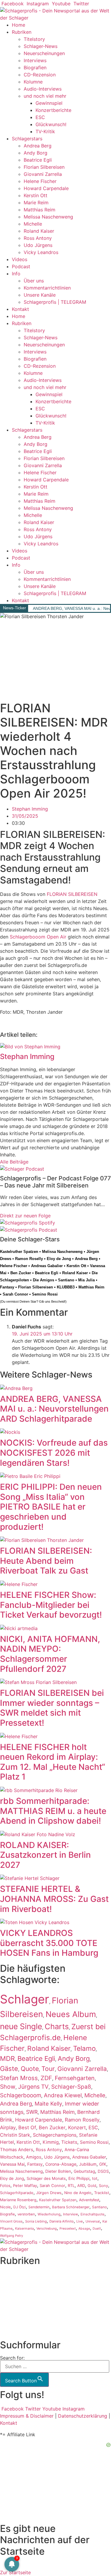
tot (95, 2178)
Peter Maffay (25, 2185)
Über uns (34, 281)
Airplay (8, 2127)
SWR (32, 2112)
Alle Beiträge (14, 1162)
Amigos (34, 2157)
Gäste (9, 2069)
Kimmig (51, 2142)
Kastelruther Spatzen (19, 1252)
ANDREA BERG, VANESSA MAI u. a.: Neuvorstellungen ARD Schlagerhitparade (54, 1409)
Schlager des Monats (46, 2178)
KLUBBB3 (66, 1287)
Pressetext (68, 2229)
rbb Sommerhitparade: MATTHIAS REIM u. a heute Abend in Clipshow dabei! (53, 1811)
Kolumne (33, 82)
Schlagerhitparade (17, 2193)
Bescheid (58, 1301)
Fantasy (7, 1287)
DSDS (103, 2171)
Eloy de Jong (59, 1259)
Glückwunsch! (51, 124)
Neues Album (71, 2014)
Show (8, 2087)
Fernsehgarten (75, 2078)
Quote (30, 2069)
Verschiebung (47, 2229)
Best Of (27, 2127)
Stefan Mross (19, 2078)
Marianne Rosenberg (18, 2200)
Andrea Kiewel (63, 2095)
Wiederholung (49, 2214)
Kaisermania (24, 2228)
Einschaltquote (92, 2214)
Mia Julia (86, 1280)
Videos (20, 259)
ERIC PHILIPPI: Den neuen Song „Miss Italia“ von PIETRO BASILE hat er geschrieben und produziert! (51, 1507)
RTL (71, 2185)
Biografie (7, 2214)
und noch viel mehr (45, 96)
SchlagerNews (16, 2282)
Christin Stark (15, 2135)
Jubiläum (88, 2164)
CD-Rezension (40, 75)
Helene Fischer (40, 181)
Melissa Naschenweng (48, 217)
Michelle (33, 224)
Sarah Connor (15, 1294)
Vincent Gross (11, 2221)
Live (80, 2221)
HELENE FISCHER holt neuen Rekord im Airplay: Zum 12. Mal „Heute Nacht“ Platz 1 (53, 1762)
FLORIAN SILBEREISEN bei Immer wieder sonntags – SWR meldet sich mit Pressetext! (52, 1708)
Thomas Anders (17, 2150)
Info (16, 274)
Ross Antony (38, 238)
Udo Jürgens (38, 245)
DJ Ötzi (20, 2207)
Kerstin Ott (36, 195)
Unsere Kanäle (40, 295)
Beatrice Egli (38, 160)
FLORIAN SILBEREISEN (72, 894)
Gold (92, 2186)
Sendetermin (39, 2207)
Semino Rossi (45, 1294)
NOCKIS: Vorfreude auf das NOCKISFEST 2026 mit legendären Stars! (54, 1453)
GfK (103, 2164)
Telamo (84, 2048)
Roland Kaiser (39, 231)
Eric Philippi (79, 2178)
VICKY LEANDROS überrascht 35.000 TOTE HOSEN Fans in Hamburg (49, 1943)
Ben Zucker (21, 1273)
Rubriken (22, 32)
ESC (40, 117)
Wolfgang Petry (12, 2236)
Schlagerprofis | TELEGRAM (55, 302)
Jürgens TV (33, 2087)
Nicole (5, 2207)
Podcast (21, 266)
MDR (7, 2058)
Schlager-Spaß (71, 2087)
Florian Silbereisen (44, 167)
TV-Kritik (45, 131)
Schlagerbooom (21, 2095)
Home (18, 25)
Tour (48, 2069)
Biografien (35, 68)
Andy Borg (36, 153)
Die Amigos (44, 1280)
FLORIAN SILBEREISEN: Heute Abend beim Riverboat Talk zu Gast (46, 1561)
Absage (84, 2229)
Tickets (69, 2142)
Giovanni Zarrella (43, 174)
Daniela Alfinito (62, 2221)
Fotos (5, 2185)
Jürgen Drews (49, 2193)
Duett (97, 2229)
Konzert (77, 2127)
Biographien (13, 2303)
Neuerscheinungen (44, 53)
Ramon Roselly (29, 1259)
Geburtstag (84, 2171)
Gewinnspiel (49, 103)
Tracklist (102, 2193)
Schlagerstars (27, 139)
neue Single (21, 2026)
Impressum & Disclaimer (27, 2416)
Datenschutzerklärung (83, 2416)
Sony (103, 2186)
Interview (70, 2214)
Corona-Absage (61, 2164)
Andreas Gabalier (47, 1266)
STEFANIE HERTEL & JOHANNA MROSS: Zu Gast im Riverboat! (54, 1899)
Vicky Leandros (41, 252)
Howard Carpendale (46, 188)
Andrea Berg (38, 146)
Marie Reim (36, 203)
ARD (81, 2185)
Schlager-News (41, 46)
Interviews (35, 60)
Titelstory (34, 39)
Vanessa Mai (12, 2164)
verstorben (26, 2214)
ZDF (46, 2078)
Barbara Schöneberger (71, 2207)
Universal (93, 2221)
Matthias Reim (40, 210)
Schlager (25, 1999)
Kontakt (20, 309)
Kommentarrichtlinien (47, 288)
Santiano (66, 1280)
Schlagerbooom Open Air (38, 937)
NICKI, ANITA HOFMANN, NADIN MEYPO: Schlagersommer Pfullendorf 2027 (50, 1654)
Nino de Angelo (78, 2193)
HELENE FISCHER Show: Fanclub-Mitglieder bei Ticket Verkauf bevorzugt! (51, 1605)
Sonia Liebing (36, 2221)
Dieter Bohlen (58, 2171)
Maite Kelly (48, 2103)
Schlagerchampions (55, 2135)
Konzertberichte (53, 110)
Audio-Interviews (43, 89)
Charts (57, 2026)
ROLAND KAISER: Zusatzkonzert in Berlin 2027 (45, 1855)
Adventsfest (89, 2200)
